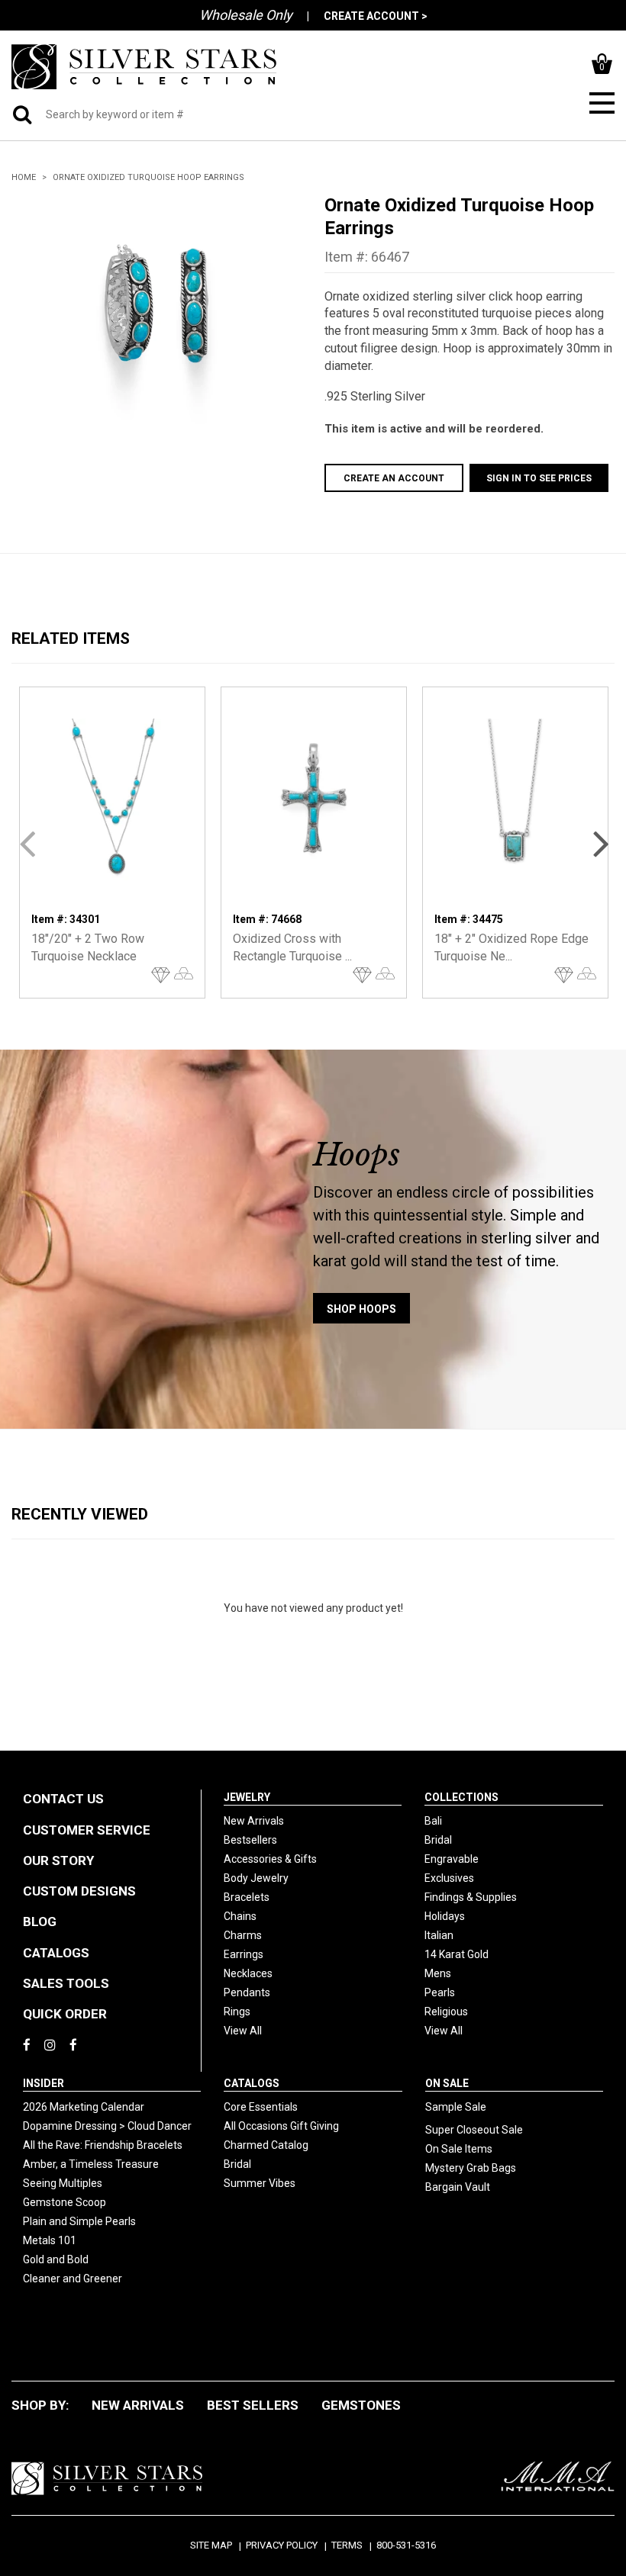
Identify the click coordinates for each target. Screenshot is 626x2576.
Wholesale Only (246, 15)
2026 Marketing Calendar (84, 2107)
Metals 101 (50, 2240)
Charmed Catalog (266, 2145)
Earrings (244, 1954)
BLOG (40, 1922)
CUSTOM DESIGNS (79, 1891)
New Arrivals (254, 1821)
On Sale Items (459, 2149)
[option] (156, 310)
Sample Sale (456, 2107)
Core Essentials (261, 2107)
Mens (438, 1973)
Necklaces (248, 1973)
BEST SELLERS (253, 2405)
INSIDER (44, 2083)
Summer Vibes (260, 2183)
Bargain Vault (458, 2187)
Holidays (445, 1916)
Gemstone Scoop (65, 2202)
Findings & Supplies (471, 1897)
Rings (237, 2012)
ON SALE (447, 2083)
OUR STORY (58, 1860)
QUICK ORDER (65, 2014)
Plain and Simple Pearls (79, 2221)
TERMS (347, 2545)
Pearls (440, 1992)
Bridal (438, 1840)
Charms (243, 1935)
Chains (240, 1916)
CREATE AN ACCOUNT (394, 478)
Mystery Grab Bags (471, 2168)
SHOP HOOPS (361, 1309)
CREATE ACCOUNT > (376, 16)
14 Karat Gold (457, 1954)
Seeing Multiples (63, 2183)
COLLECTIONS (461, 1797)
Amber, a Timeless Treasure (91, 2164)
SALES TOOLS (66, 1983)
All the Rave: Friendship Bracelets (103, 2145)
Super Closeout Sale (474, 2130)
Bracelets (247, 1897)
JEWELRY (247, 1797)
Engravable (452, 1859)
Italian (439, 1935)
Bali (433, 1821)
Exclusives (449, 1878)
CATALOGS (56, 1953)
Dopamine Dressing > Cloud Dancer (107, 2126)
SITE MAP (211, 2545)
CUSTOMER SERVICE (87, 1830)
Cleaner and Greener (73, 2279)
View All (243, 2031)
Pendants (247, 1992)
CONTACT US (63, 1799)
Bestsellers (250, 1840)
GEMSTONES (361, 2405)
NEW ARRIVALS (138, 2405)
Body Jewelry (256, 1878)
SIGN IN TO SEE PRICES (539, 478)
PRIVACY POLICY (282, 2545)
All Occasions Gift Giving (281, 2126)
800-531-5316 (406, 2545)
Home (24, 177)
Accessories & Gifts (270, 1859)
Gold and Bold (56, 2259)
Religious (446, 2012)
